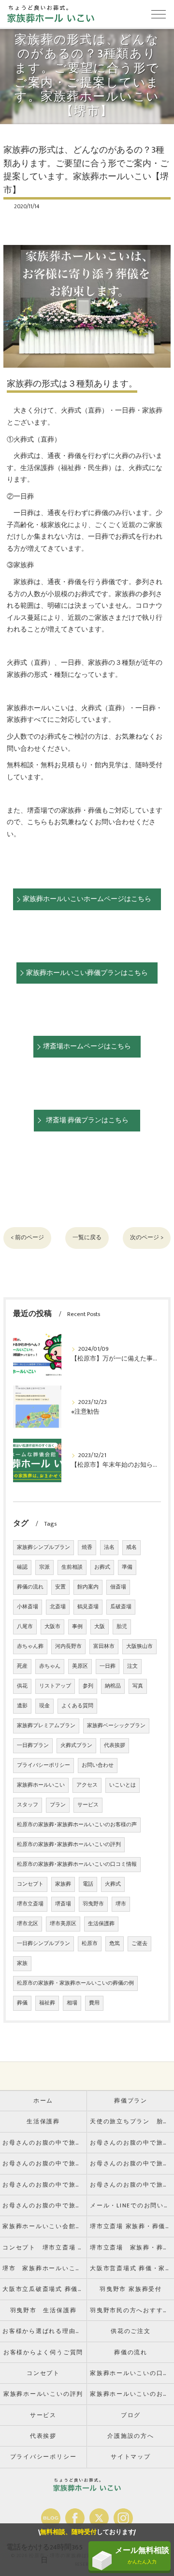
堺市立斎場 (30, 1904)
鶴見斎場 (88, 1607)
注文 (132, 1666)
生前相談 (72, 1567)
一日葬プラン (33, 1746)
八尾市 (25, 1627)
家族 (22, 1963)
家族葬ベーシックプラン (116, 1726)
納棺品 (113, 1686)
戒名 (131, 1547)
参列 (88, 1686)
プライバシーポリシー (43, 1765)
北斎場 (58, 1607)
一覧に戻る (87, 1238)
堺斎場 (63, 1904)
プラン (58, 1805)
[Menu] (159, 14)
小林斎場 (28, 1607)
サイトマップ (131, 2457)
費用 (94, 2003)
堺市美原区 (63, 1924)
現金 (44, 1706)
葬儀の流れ (30, 1587)
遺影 (22, 1706)
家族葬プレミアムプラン (46, 1726)
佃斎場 (118, 1587)
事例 (77, 1627)
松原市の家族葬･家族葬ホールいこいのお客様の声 (77, 1825)
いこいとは (123, 1785)
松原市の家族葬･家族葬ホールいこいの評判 (69, 1845)
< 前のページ (27, 1238)
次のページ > (147, 1238)
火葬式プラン (76, 1746)
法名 (109, 1547)
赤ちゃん (50, 1666)
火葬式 (113, 1884)
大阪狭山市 (139, 1646)
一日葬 (108, 1666)
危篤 (115, 1944)
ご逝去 (139, 1944)
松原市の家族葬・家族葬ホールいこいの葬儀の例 (75, 1983)
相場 (72, 2003)
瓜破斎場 (121, 1607)
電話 (88, 1884)
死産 (22, 1666)
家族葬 (63, 1884)
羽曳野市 (93, 1904)
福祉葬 (47, 2003)
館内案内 (88, 1587)
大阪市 (52, 1627)
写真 (138, 1686)
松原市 (90, 1944)
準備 (127, 1567)
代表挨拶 (115, 1746)
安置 (60, 1587)
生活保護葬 (101, 1924)
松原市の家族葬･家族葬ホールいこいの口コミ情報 (77, 1864)
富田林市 (104, 1646)
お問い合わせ (98, 1765)
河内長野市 (68, 1646)
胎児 (122, 1627)
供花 (22, 1686)
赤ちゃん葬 (30, 1646)
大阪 (100, 1627)
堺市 (121, 1904)
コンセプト (30, 1884)
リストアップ (55, 1686)
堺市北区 (28, 1924)
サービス (88, 1805)
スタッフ (28, 1805)
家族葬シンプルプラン (43, 1547)
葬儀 (22, 2003)
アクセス (87, 1785)
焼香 (87, 1547)
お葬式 (102, 1567)
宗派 (44, 1567)
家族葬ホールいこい (41, 1785)
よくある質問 (77, 1706)
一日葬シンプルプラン (43, 1944)
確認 (22, 1567)
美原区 (80, 1666)
